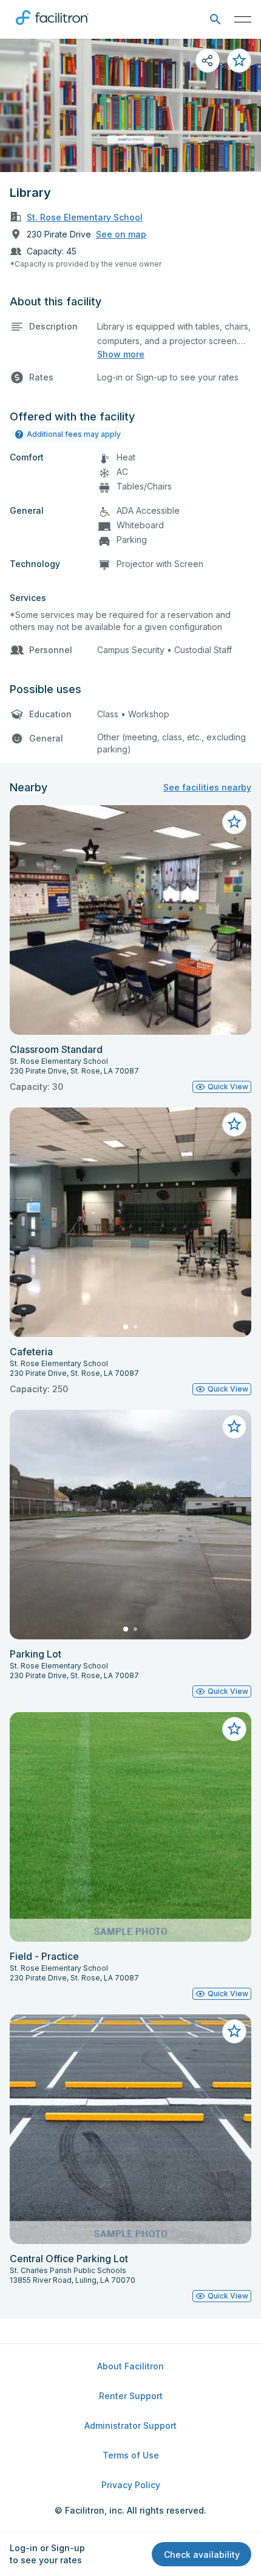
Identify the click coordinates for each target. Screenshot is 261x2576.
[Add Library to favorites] (239, 61)
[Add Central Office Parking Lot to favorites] (234, 2031)
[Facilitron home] (52, 27)
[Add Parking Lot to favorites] (234, 1427)
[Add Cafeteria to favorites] (234, 1124)
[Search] (215, 20)
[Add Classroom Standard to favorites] (234, 822)
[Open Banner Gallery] (130, 105)
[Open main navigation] (243, 19)
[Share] (208, 61)
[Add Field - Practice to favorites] (234, 1729)
